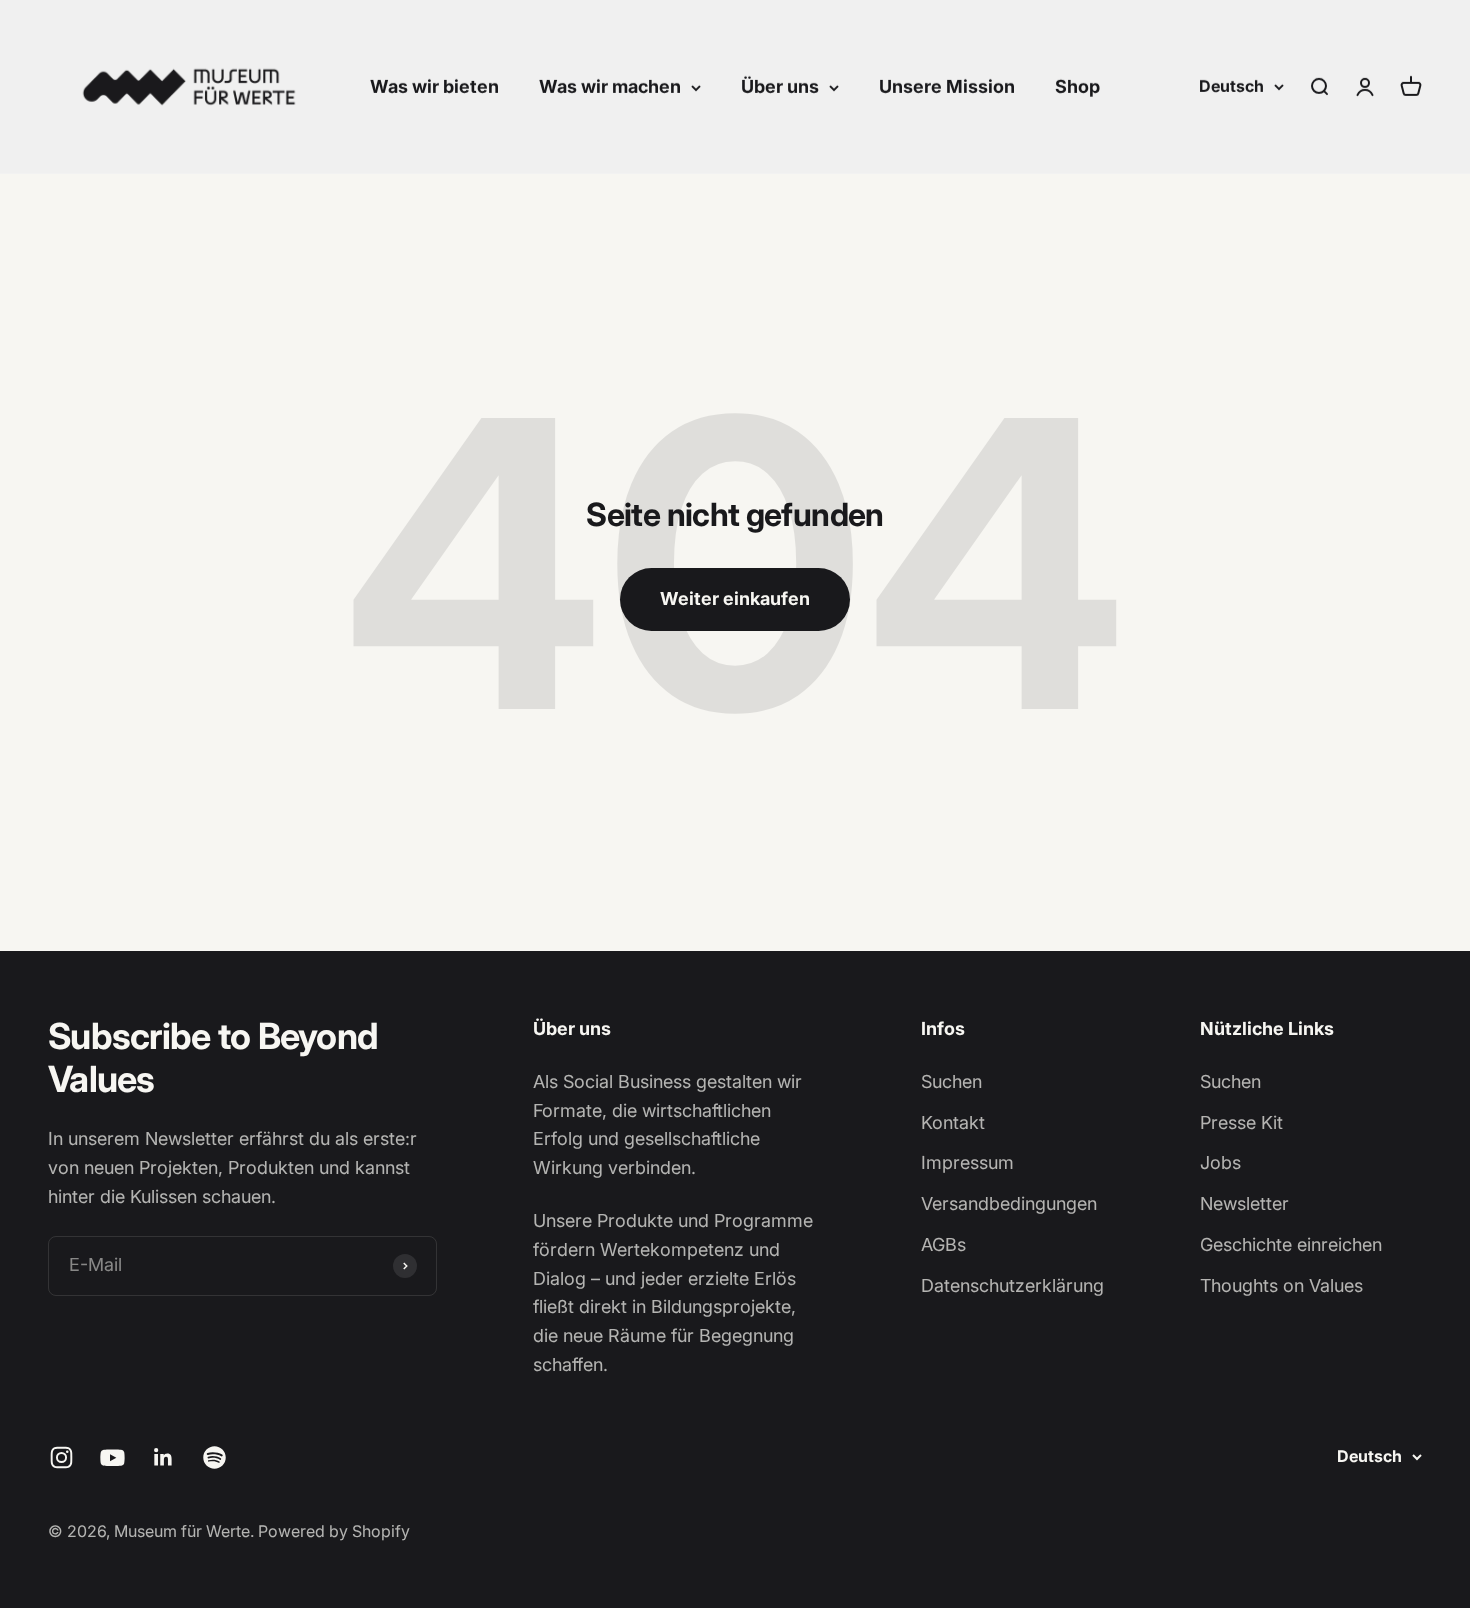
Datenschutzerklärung (1012, 1285)
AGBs (943, 1244)
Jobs (1220, 1162)
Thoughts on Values (1281, 1285)
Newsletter (1244, 1203)
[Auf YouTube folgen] (112, 1457)
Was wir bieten (434, 86)
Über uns (780, 86)
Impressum (967, 1162)
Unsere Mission (947, 86)
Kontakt (953, 1122)
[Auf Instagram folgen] (61, 1457)
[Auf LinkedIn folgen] (163, 1457)
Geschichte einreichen (1291, 1244)
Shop (1077, 86)
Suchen (951, 1081)
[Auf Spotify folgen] (214, 1457)
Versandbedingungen (1009, 1203)
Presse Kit (1241, 1122)
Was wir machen (610, 86)
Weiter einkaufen (735, 598)
